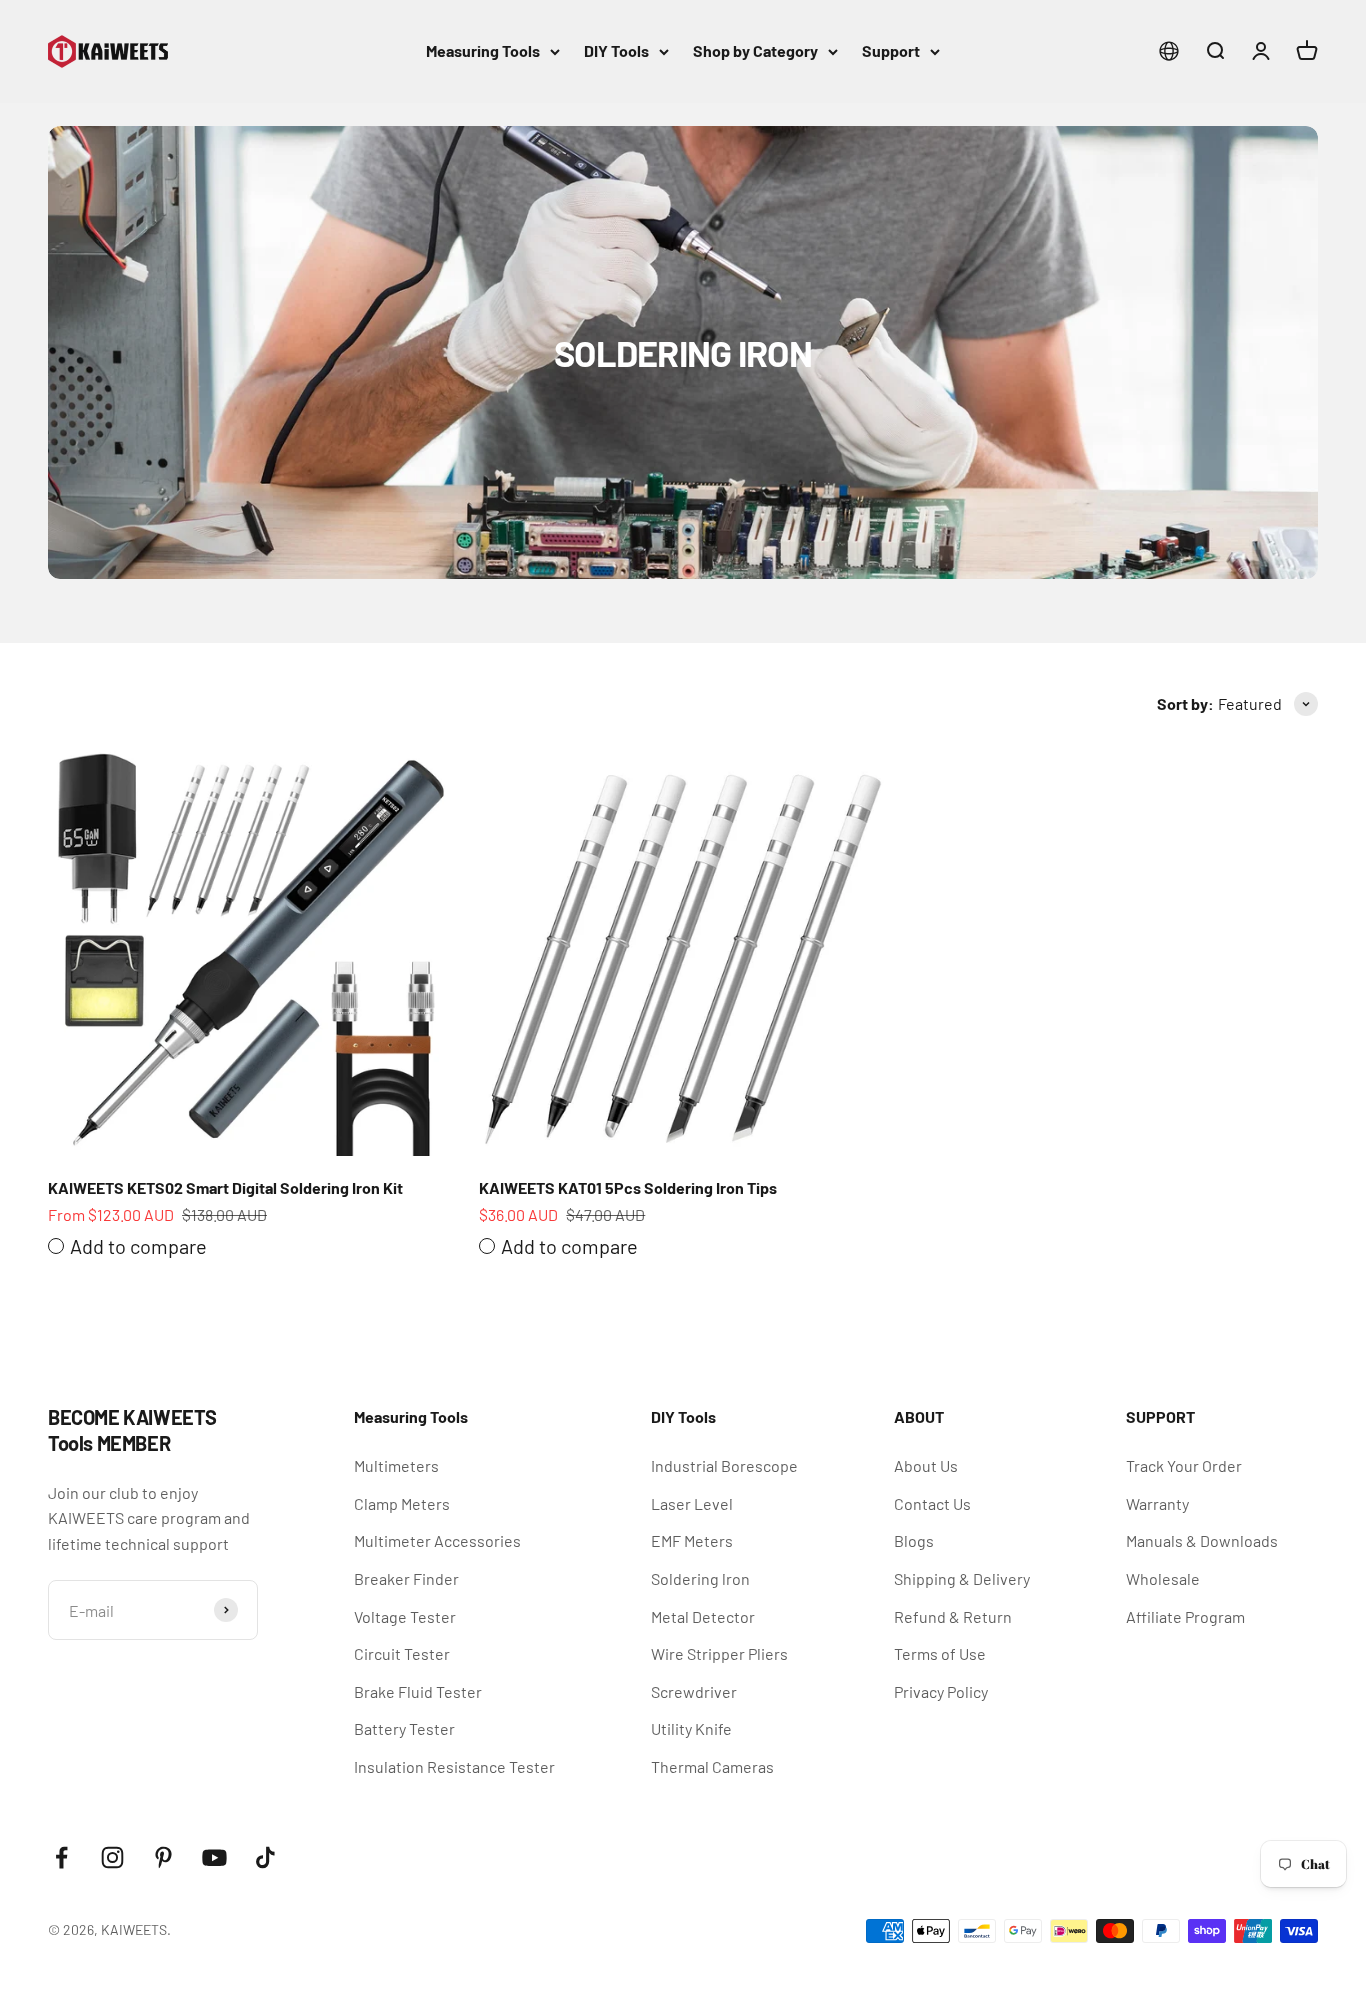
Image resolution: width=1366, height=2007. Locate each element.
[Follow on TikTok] (265, 1857)
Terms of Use (940, 1653)
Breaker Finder (406, 1578)
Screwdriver (694, 1691)
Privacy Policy (941, 1691)
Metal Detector (703, 1616)
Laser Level (692, 1503)
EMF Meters (692, 1540)
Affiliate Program (1185, 1616)
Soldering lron (700, 1578)
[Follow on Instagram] (112, 1857)
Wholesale (1163, 1578)
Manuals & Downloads (1202, 1540)
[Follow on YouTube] (214, 1857)
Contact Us (932, 1503)
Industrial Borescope (724, 1465)
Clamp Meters (402, 1503)
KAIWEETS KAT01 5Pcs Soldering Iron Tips (628, 1187)
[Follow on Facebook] (61, 1857)
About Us (926, 1465)
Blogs (914, 1540)
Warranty (1157, 1503)
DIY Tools (616, 50)
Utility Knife (691, 1728)
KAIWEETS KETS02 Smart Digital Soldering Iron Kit (225, 1187)
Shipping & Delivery (962, 1578)
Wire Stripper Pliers (719, 1653)
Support (891, 50)
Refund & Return (953, 1616)
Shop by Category (755, 50)
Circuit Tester (402, 1653)
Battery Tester (404, 1728)
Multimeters (396, 1465)
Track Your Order (1184, 1465)
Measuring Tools (483, 50)
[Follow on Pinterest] (163, 1857)
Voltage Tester (405, 1616)
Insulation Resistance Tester (454, 1766)
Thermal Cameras (712, 1766)
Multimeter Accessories (437, 1540)
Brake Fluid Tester (418, 1691)
